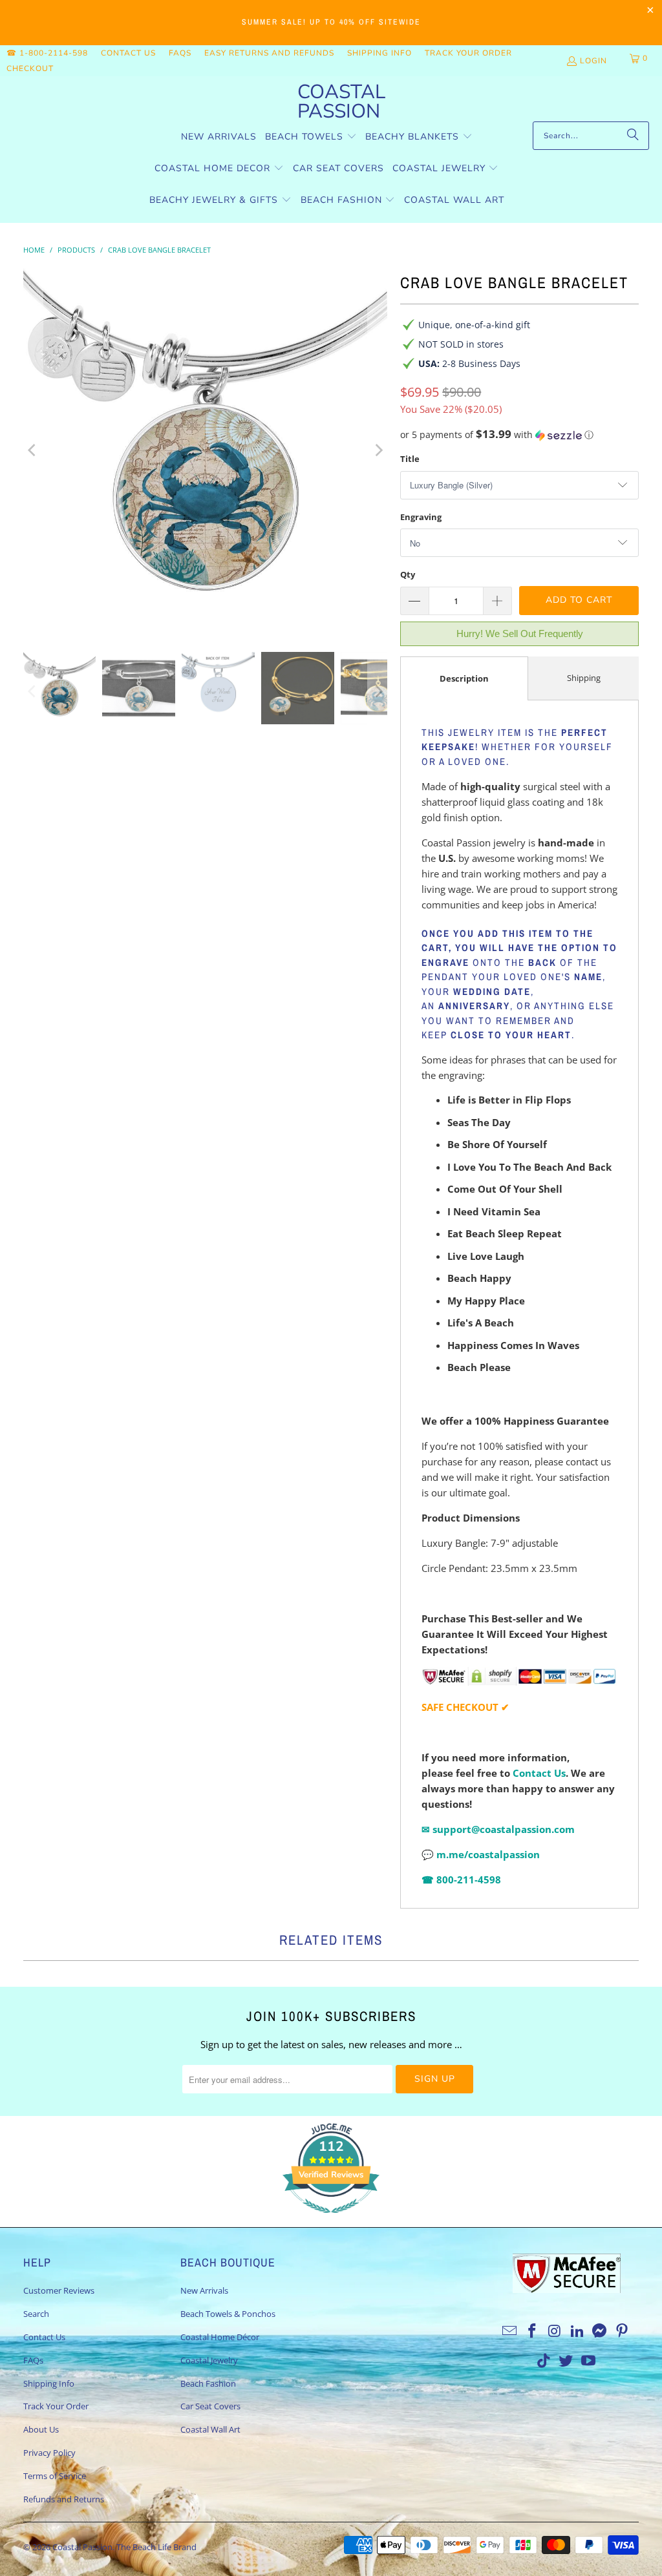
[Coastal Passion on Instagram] (555, 2331)
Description (464, 678)
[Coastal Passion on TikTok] (544, 2361)
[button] (311, 137)
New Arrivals (204, 2290)
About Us (41, 2429)
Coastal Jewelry (209, 2360)
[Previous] (33, 450)
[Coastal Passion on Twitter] (566, 2361)
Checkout (30, 68)
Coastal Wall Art (210, 2429)
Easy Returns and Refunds (269, 53)
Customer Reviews (59, 2290)
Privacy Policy (49, 2453)
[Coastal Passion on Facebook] (533, 2331)
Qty (408, 574)
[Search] (633, 136)
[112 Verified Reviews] (331, 2219)
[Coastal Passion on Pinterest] (623, 2331)
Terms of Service (55, 2476)
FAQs (180, 53)
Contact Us (128, 53)
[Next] (378, 450)
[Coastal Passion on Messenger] (600, 2331)
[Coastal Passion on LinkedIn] (577, 2331)
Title (410, 459)
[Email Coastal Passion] (510, 2331)
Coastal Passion (82, 2547)
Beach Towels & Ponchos (228, 2314)
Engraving (421, 517)
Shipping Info (379, 53)
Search (36, 2314)
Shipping (584, 678)
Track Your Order (468, 53)
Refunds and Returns (64, 2499)
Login (593, 61)
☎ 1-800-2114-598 (47, 53)
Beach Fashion (208, 2383)
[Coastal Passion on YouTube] (589, 2361)
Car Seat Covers (210, 2406)
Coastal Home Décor (220, 2337)
